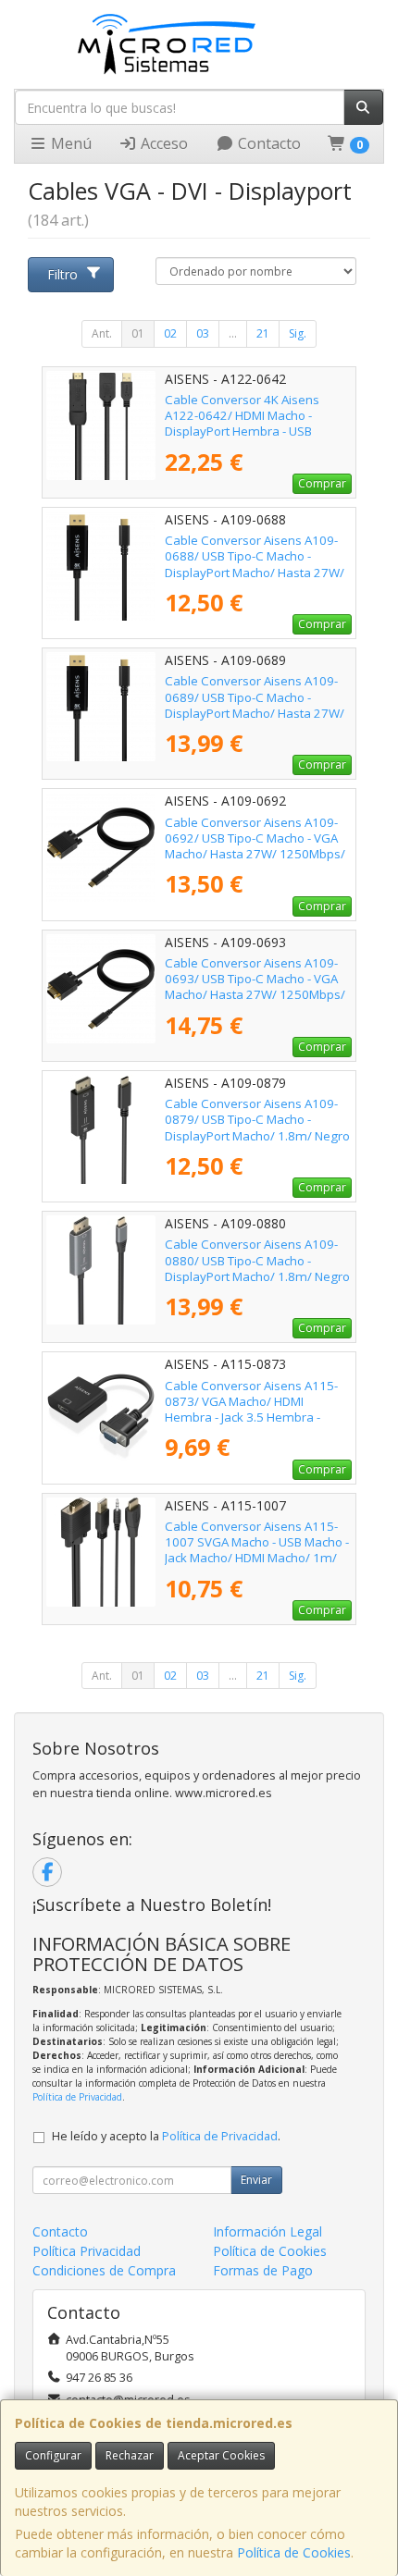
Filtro (62, 274)
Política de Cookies (294, 2552)
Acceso (162, 143)
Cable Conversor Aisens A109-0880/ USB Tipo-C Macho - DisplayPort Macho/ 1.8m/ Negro (257, 1260)
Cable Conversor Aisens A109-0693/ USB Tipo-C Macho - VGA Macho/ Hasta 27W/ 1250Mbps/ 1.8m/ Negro (255, 987)
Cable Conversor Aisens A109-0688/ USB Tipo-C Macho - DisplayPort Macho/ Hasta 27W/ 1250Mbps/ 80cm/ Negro (255, 564)
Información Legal (267, 2231)
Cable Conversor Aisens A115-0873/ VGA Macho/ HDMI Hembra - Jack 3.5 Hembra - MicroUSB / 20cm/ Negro (251, 1410)
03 (203, 333)
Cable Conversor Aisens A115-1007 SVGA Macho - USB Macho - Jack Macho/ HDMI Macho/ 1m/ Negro (257, 1550)
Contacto (267, 143)
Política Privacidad (87, 2251)
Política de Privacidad (77, 2097)
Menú (69, 143)
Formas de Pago (263, 2270)
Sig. (298, 333)
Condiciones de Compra (104, 2270)
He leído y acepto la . (166, 2136)
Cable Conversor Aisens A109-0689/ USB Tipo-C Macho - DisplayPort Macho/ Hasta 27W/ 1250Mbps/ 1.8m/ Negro (255, 705)
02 (170, 333)
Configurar (53, 2455)
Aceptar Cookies (221, 2455)
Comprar (322, 483)
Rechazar (130, 2455)
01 (138, 333)
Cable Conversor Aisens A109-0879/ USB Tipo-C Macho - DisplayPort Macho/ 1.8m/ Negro (257, 1120)
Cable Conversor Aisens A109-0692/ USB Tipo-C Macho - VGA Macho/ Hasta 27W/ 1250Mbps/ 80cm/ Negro (255, 846)
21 (263, 333)
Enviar (256, 2180)
